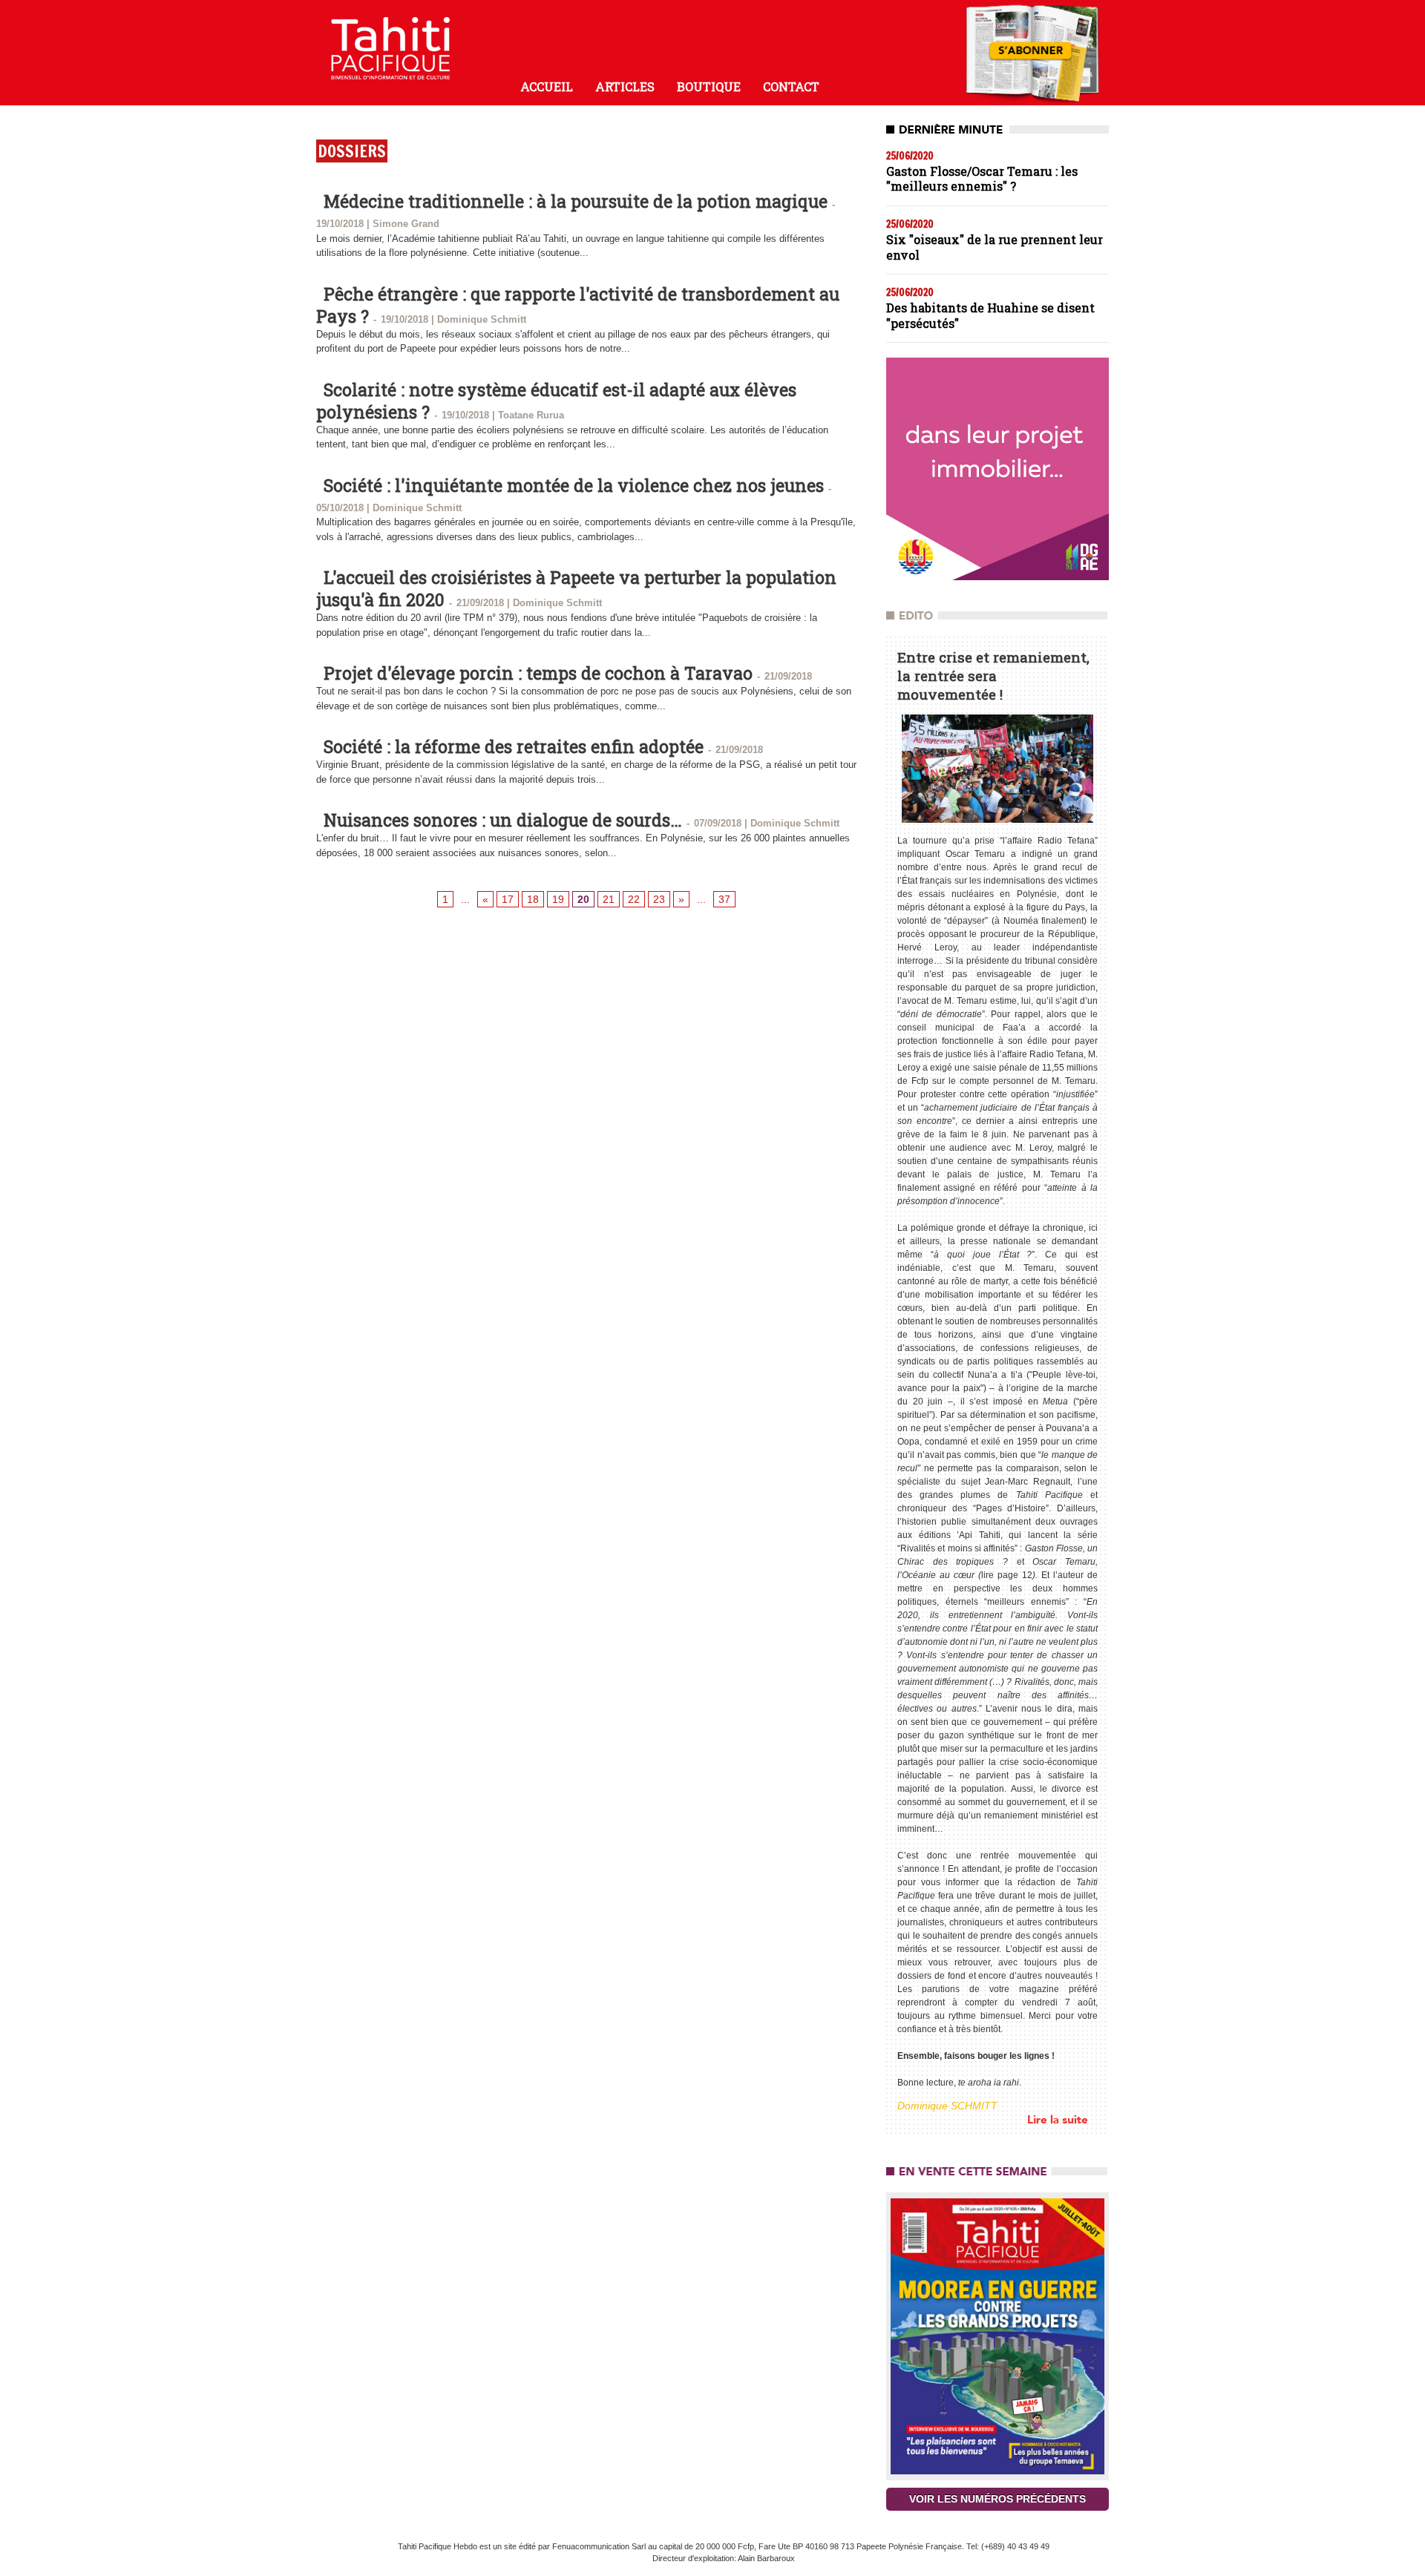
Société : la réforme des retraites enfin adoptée (514, 746)
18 (533, 899)
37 (724, 899)
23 (659, 899)
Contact (791, 86)
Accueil (547, 86)
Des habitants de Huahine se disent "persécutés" (990, 315)
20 (583, 899)
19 (558, 899)
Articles (625, 86)
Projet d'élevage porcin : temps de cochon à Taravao (538, 673)
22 (634, 899)
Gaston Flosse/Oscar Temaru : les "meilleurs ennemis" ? (982, 179)
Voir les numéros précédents (997, 2499)
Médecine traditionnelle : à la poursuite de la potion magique (576, 201)
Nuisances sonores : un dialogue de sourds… (503, 820)
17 (508, 899)
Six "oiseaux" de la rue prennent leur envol (995, 247)
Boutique (709, 86)
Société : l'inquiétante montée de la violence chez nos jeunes (574, 485)
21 (609, 899)
